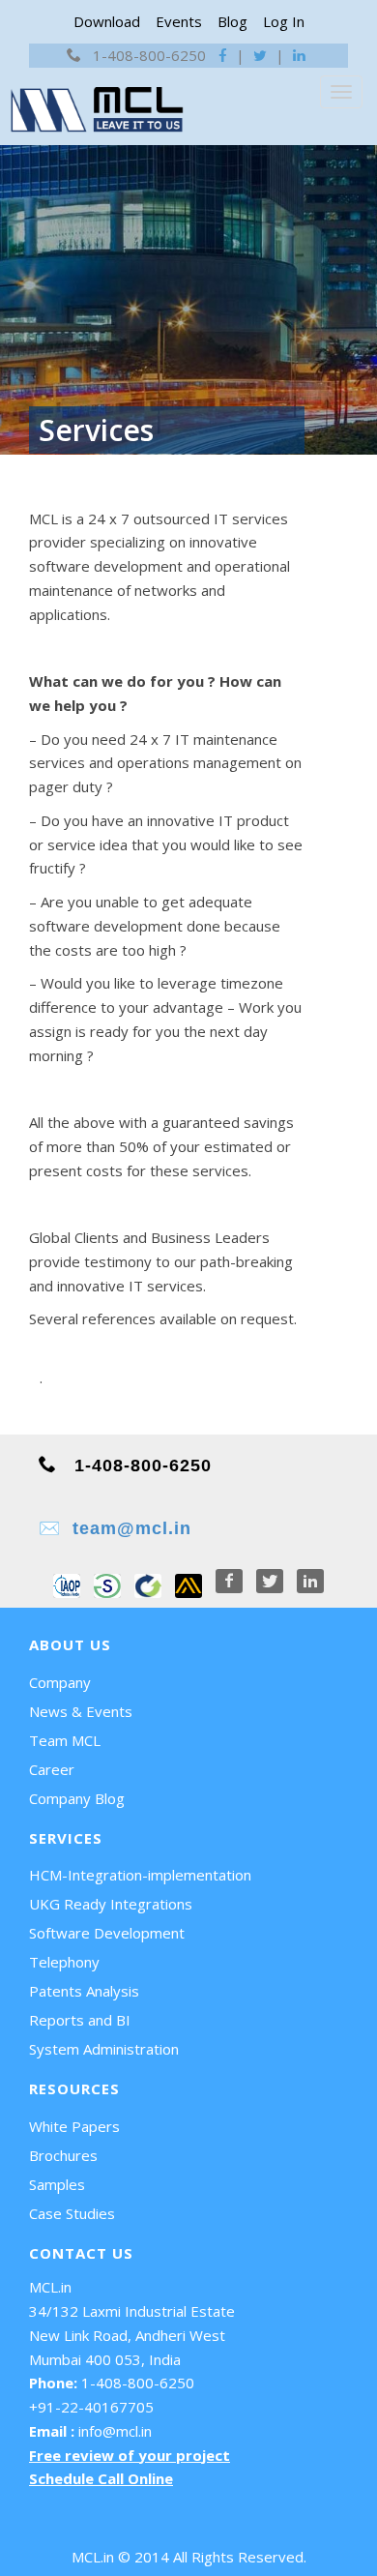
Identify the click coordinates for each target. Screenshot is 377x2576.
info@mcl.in (115, 2431)
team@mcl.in (132, 1528)
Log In (284, 21)
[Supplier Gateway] (107, 1582)
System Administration (104, 2049)
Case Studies (72, 2213)
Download (107, 21)
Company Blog (77, 1798)
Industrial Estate (180, 2311)
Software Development (107, 1933)
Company (60, 1682)
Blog (232, 21)
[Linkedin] (310, 1582)
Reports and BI (80, 2020)
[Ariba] (188, 1582)
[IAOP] (67, 1582)
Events (179, 21)
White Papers (74, 2126)
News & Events (81, 1711)
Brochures (63, 2155)
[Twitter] (272, 1582)
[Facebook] (231, 1582)
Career (52, 1769)
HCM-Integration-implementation (140, 1875)
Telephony (64, 1962)
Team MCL (65, 1740)
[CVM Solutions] (148, 1582)
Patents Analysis (84, 1991)
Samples (57, 2184)
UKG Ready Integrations (111, 1904)
